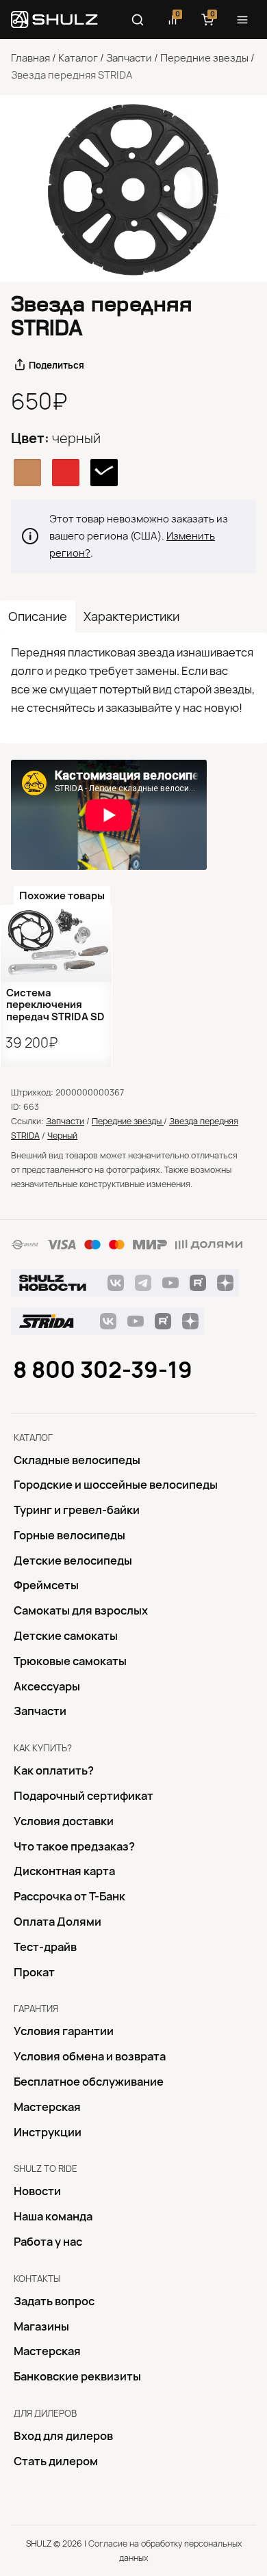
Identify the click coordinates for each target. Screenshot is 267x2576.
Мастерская (47, 2107)
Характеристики (131, 616)
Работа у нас (48, 2242)
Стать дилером (56, 2461)
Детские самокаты (66, 1636)
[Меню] (242, 20)
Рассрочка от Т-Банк (69, 1896)
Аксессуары (47, 1686)
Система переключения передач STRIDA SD (55, 1005)
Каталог (78, 58)
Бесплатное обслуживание (89, 2082)
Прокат (34, 1972)
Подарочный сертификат (84, 1796)
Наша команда (53, 2216)
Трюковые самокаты (70, 1661)
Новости (37, 2191)
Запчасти (129, 58)
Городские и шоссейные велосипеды (116, 1485)
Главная (30, 58)
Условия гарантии (64, 2031)
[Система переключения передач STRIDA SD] (56, 943)
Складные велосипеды (77, 1460)
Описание (38, 616)
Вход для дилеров (63, 2436)
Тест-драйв (45, 1947)
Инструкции (48, 2132)
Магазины (41, 2326)
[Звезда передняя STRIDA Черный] (133, 188)
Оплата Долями (58, 1922)
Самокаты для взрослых (81, 1610)
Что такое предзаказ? (74, 1846)
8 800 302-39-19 (103, 1370)
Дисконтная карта (64, 1871)
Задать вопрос (54, 2301)
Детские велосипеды (73, 1561)
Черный (62, 1136)
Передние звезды (204, 58)
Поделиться (56, 365)
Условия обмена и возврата (90, 2056)
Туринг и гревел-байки (77, 1510)
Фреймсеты (46, 1585)
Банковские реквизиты (77, 2376)
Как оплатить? (54, 1770)
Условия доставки (64, 1821)
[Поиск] (138, 20)
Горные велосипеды (69, 1535)
